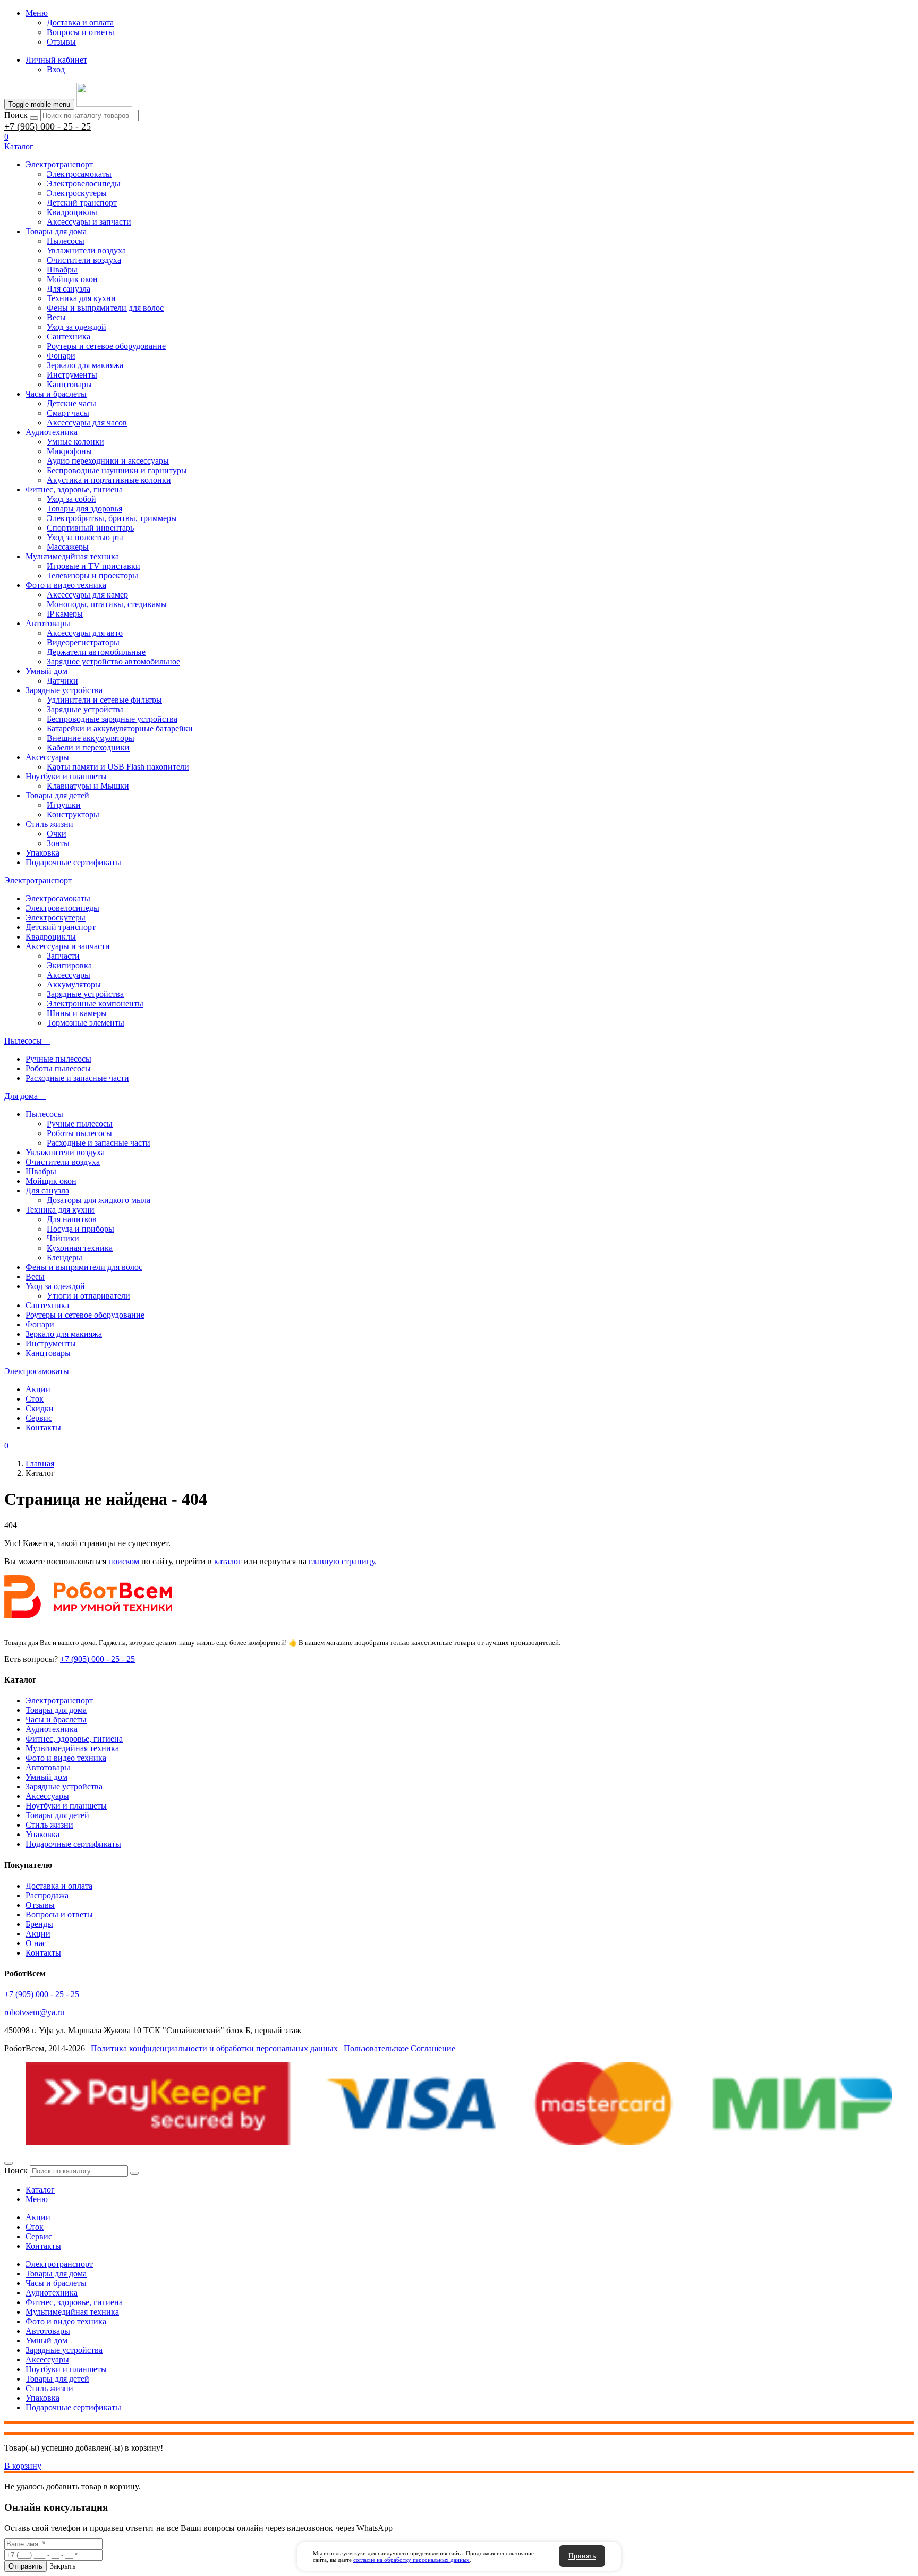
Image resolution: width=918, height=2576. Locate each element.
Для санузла (69, 289)
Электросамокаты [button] (38, 1371)
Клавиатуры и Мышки (88, 786)
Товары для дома (56, 231)
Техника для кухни (81, 298)
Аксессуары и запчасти (89, 222)
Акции (38, 1389)
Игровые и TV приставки (93, 566)
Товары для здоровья (84, 509)
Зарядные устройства (64, 690)
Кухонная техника (80, 1248)
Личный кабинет (56, 60)
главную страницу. (343, 1561)
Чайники (63, 1238)
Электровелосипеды (84, 184)
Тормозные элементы (86, 1023)
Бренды (39, 1924)
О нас (36, 1943)
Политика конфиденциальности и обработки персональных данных (214, 2048)
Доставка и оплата (80, 23)
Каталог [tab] (40, 2190)
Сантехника (69, 336)
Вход (56, 69)
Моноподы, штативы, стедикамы (107, 604)
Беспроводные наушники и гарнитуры (117, 470)
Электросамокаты (79, 174)
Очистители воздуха (84, 260)
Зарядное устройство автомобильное (113, 662)
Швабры (62, 270)
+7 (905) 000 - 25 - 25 (48, 126)
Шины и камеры (77, 1013)
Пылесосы (66, 241)
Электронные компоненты (95, 1004)
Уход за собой (71, 499)
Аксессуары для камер (87, 595)
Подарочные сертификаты (73, 862)
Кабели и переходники (88, 748)
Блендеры (65, 1257)
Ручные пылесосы (58, 1059)
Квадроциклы (72, 212)
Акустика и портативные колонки (109, 480)
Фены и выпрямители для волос (105, 308)
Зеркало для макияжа (85, 365)
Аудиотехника (52, 432)
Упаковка (42, 853)
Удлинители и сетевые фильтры (104, 700)
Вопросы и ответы (80, 32)
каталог (228, 1561)
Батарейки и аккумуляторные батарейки (120, 728)
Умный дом (46, 671)
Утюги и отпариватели (88, 1296)
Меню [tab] (37, 2199)
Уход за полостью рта (85, 537)
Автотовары (48, 623)
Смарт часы (68, 413)
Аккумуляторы (74, 984)
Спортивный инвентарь (90, 528)
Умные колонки (75, 442)
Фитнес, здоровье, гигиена (74, 489)
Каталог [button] (19, 146)
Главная (40, 1464)
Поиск (16, 115)
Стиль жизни (49, 824)
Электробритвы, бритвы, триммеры (112, 518)
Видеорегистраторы (83, 642)
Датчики (62, 681)
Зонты (58, 843)
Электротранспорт (59, 164)
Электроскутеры (77, 193)
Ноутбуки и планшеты (66, 776)
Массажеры (68, 547)
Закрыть (63, 2566)
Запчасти (63, 956)
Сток (35, 1399)
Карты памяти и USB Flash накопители (118, 767)
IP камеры (65, 614)
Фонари (61, 356)
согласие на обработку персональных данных (411, 2560)
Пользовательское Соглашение (399, 2048)
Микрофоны (69, 451)
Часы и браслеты (56, 394)
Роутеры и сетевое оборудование (106, 346)
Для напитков (72, 1219)
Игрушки (64, 805)
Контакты (43, 1427)
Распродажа (47, 1895)
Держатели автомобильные (96, 652)
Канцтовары (69, 384)
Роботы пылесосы (58, 1068)
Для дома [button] (22, 1096)
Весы (56, 317)
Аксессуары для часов (87, 423)
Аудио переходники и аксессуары (108, 461)
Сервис (39, 1418)
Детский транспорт (82, 203)
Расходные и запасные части (77, 1078)
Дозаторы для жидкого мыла (99, 1200)
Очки (57, 834)
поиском (124, 1561)
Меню (37, 13)
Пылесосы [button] (24, 1041)
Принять (582, 2556)
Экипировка (69, 965)
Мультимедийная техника (72, 556)
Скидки (40, 1408)
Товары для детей (57, 795)
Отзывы (61, 42)
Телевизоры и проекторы (92, 575)
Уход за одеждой (76, 327)
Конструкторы (73, 814)
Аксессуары (47, 757)
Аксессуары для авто (85, 633)
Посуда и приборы (80, 1229)
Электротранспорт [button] (39, 880)
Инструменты (72, 375)
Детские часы (71, 403)
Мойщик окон (72, 279)
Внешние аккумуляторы (91, 738)
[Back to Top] (8, 2163)
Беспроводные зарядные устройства (112, 719)
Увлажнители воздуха (86, 250)
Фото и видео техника (66, 585)
